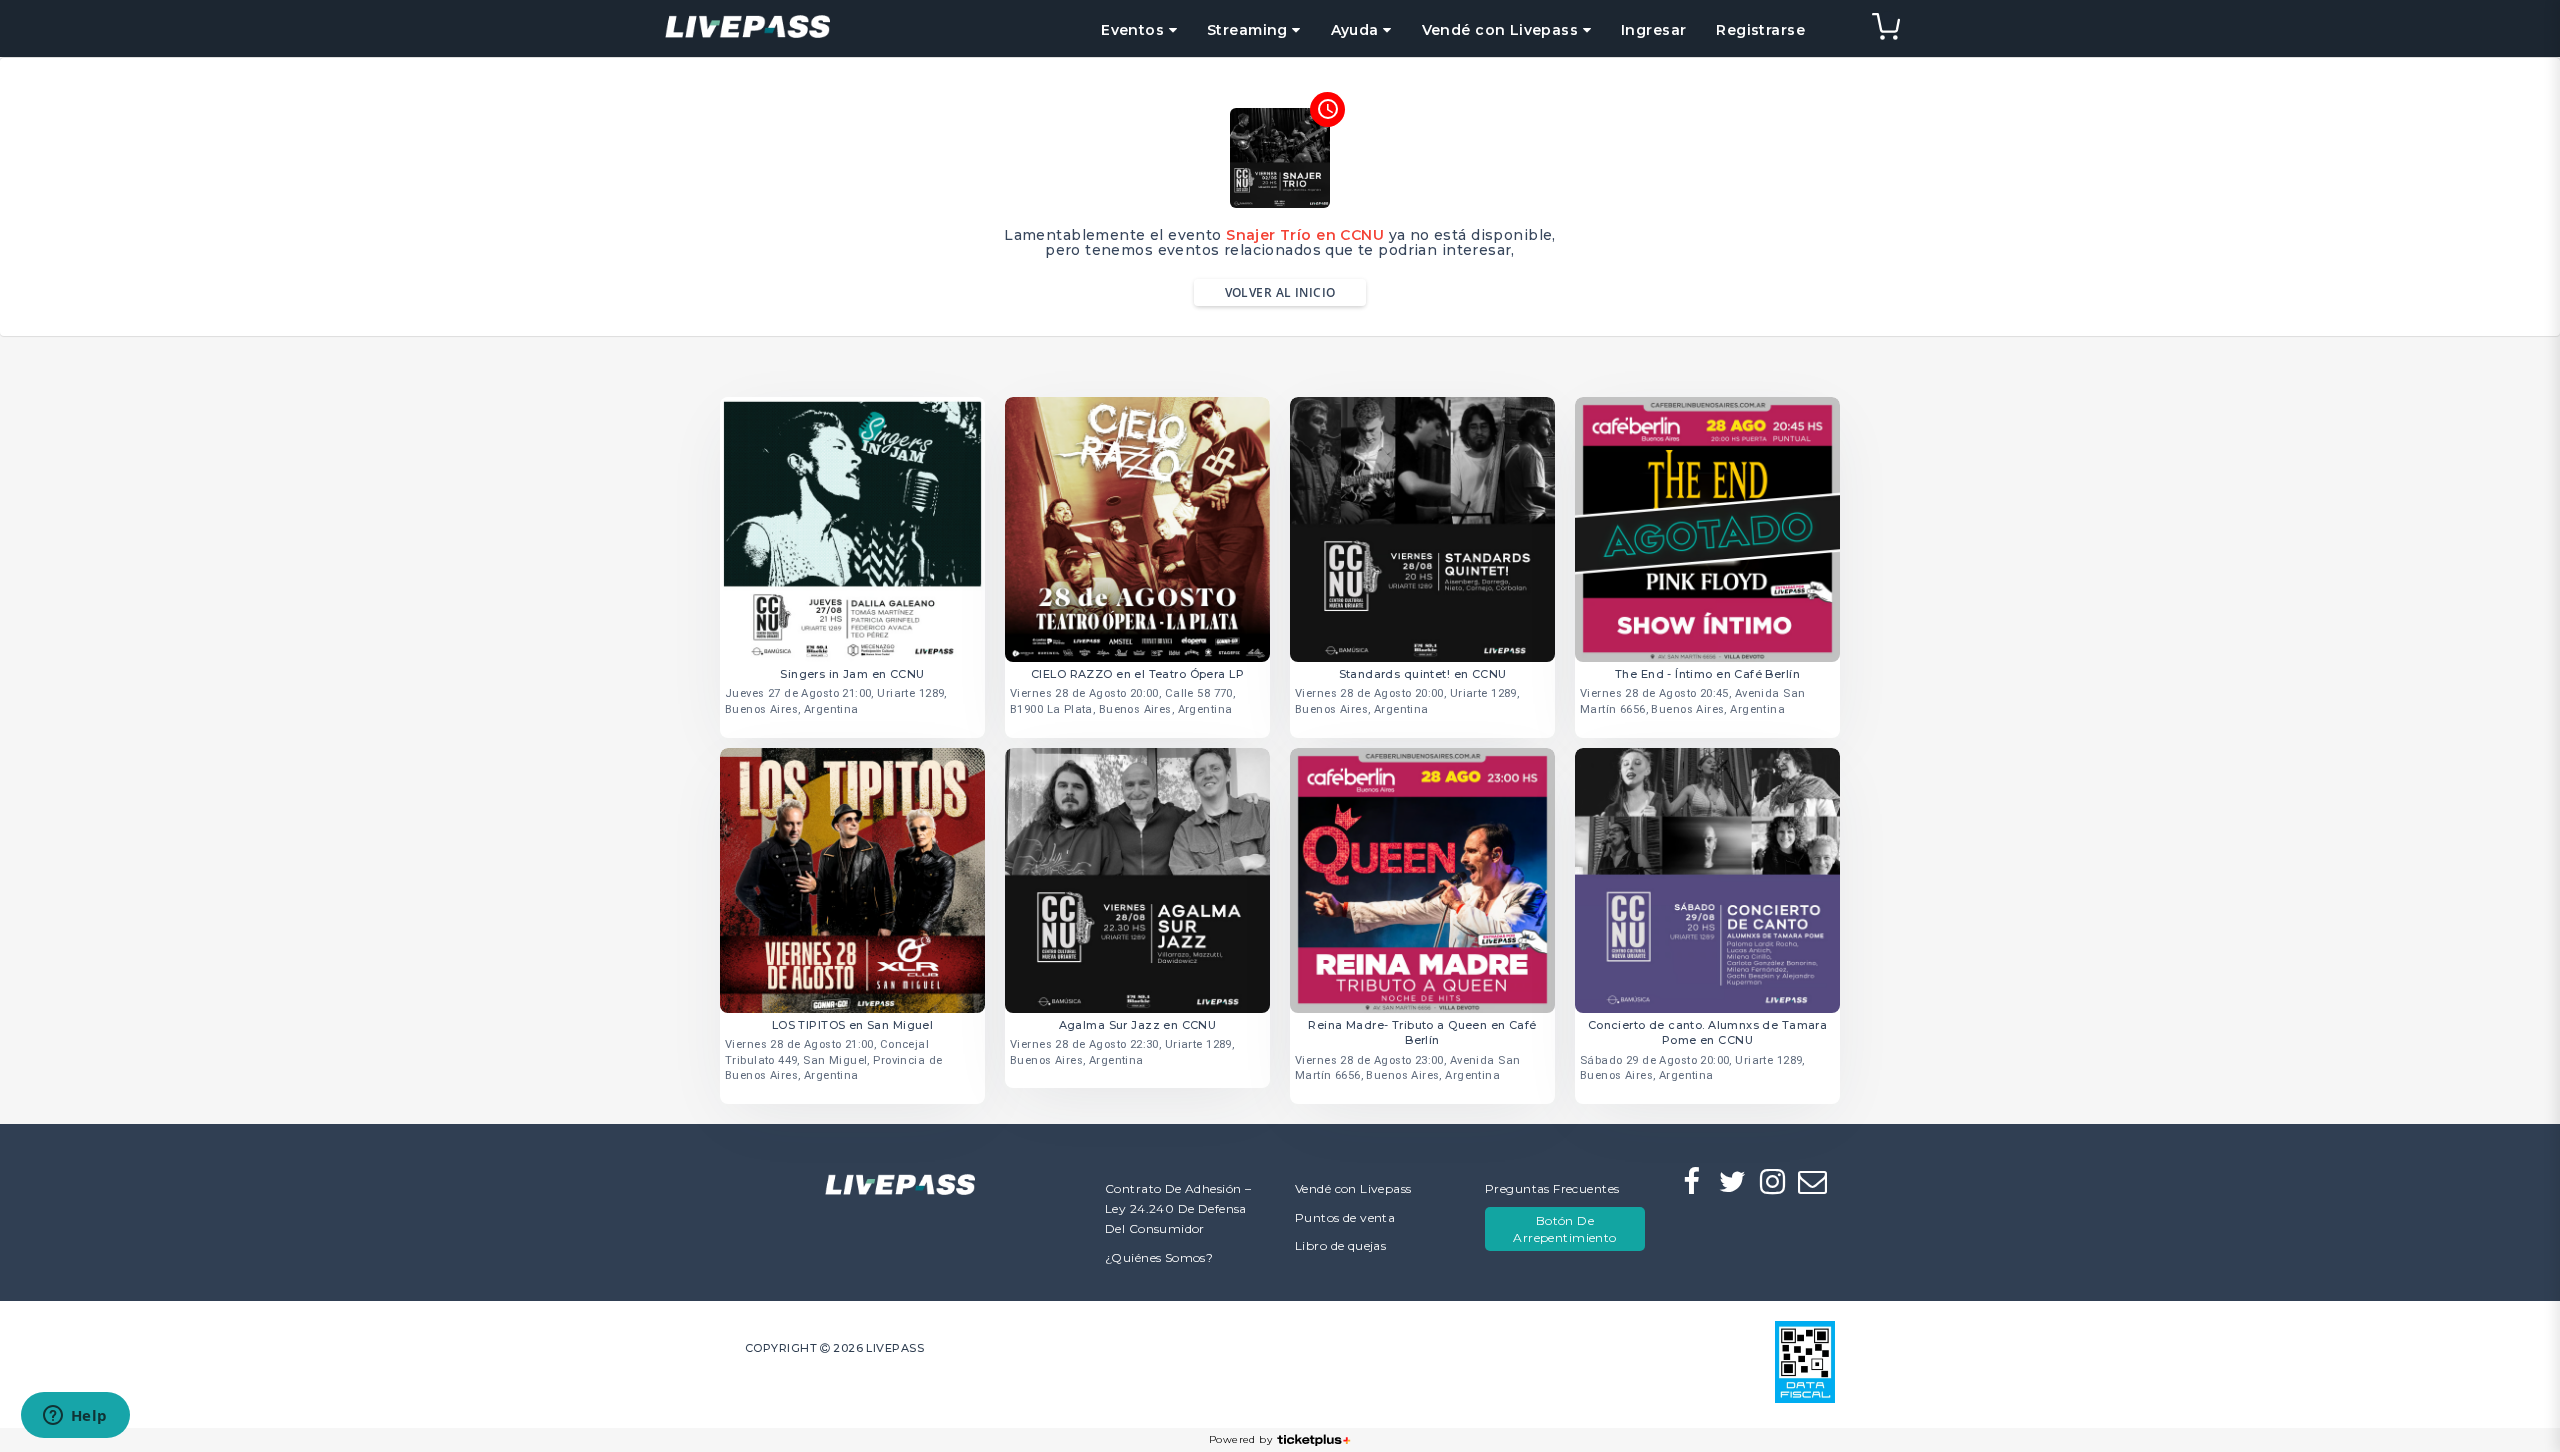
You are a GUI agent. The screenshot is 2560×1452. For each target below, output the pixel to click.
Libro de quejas (1340, 1245)
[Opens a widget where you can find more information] (75, 1417)
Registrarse (1760, 30)
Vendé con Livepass (1353, 1188)
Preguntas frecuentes (1552, 1188)
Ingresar (1653, 30)
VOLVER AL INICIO (1280, 292)
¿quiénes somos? (1159, 1257)
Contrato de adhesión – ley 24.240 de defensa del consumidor (1178, 1208)
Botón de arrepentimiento (1564, 1229)
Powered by (1240, 1439)
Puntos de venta (1345, 1217)
